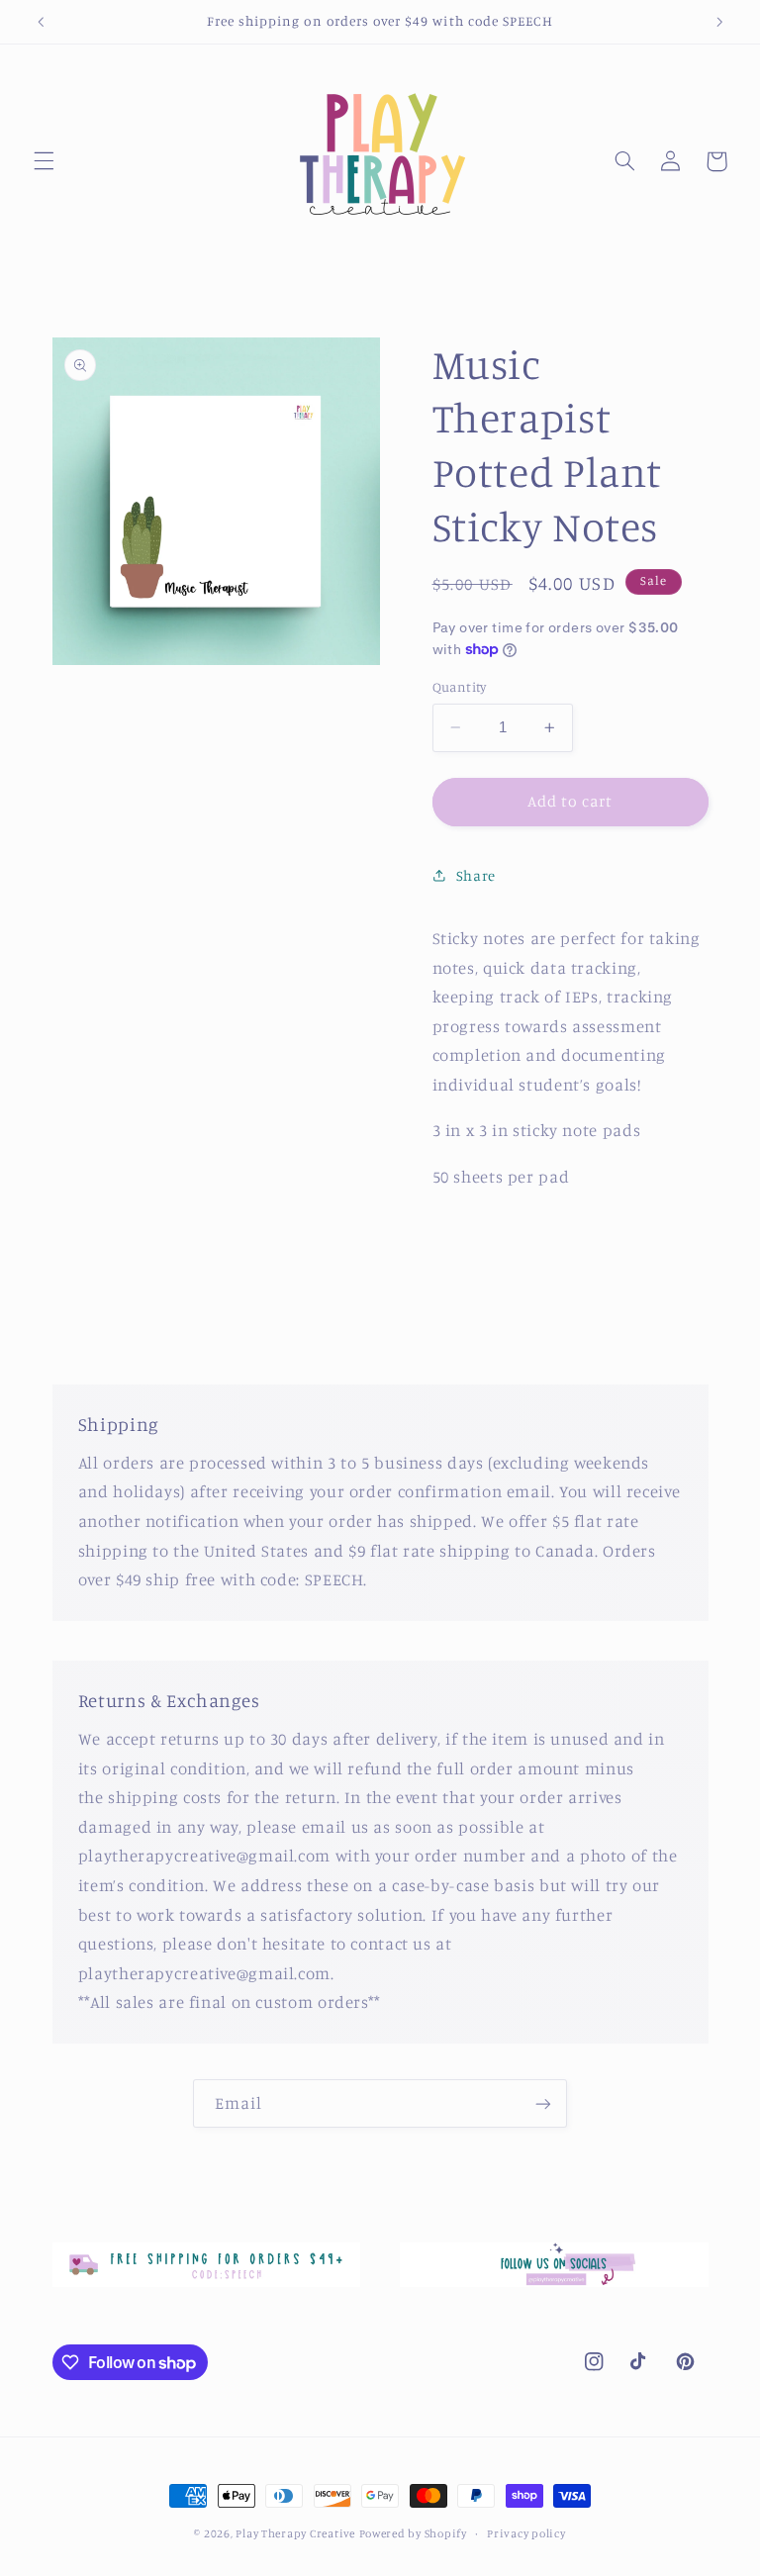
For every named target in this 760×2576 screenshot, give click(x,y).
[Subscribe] (543, 2103)
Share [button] (476, 875)
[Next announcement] (719, 22)
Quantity (460, 687)
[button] (44, 161)
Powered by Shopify (413, 2533)
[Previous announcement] (41, 22)
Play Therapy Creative (295, 2533)
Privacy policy (526, 2533)
